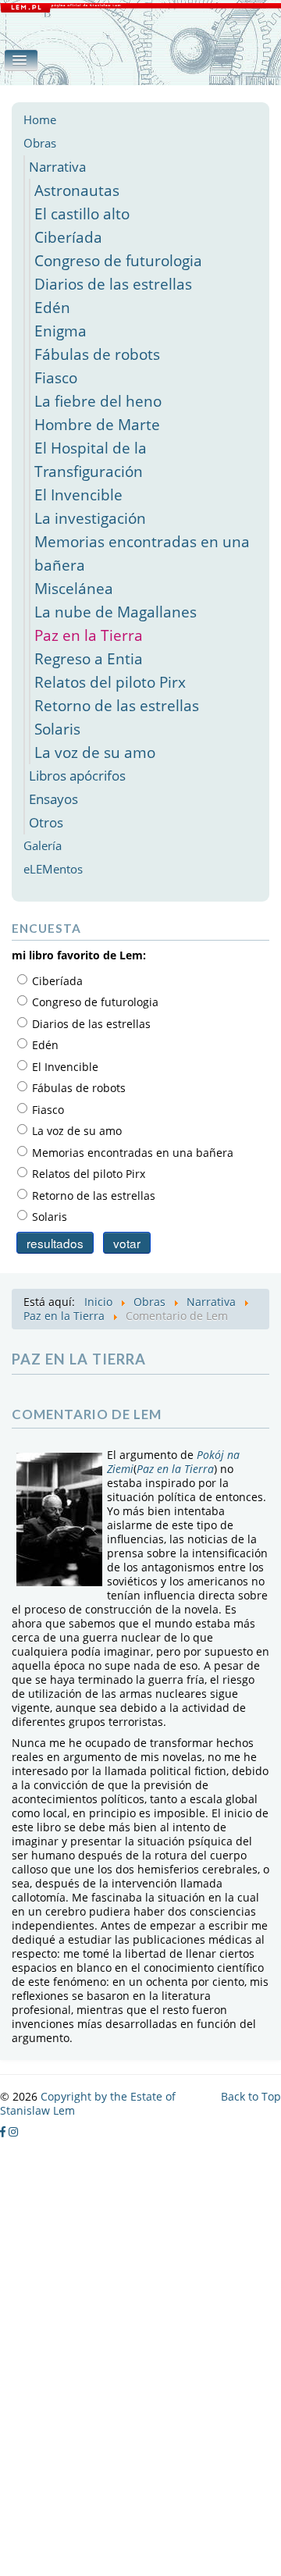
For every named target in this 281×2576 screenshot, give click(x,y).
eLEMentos (53, 869)
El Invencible (78, 495)
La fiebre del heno (98, 401)
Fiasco (56, 377)
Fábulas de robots (97, 354)
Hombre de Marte (97, 424)
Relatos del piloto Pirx (110, 682)
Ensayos (53, 799)
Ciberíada (68, 237)
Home (40, 120)
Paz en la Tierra (89, 635)
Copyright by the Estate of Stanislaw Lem (88, 2103)
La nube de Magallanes (116, 612)
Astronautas (77, 190)
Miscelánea (74, 588)
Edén (52, 307)
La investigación (90, 518)
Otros (46, 822)
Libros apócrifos (77, 776)
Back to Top (251, 2096)
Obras (40, 143)
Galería (43, 846)
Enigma (60, 331)
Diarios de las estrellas (113, 284)
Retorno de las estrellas (117, 705)
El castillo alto (82, 213)
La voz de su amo (95, 752)
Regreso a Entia (89, 658)
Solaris (57, 729)
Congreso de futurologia (118, 260)
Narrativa (57, 167)
